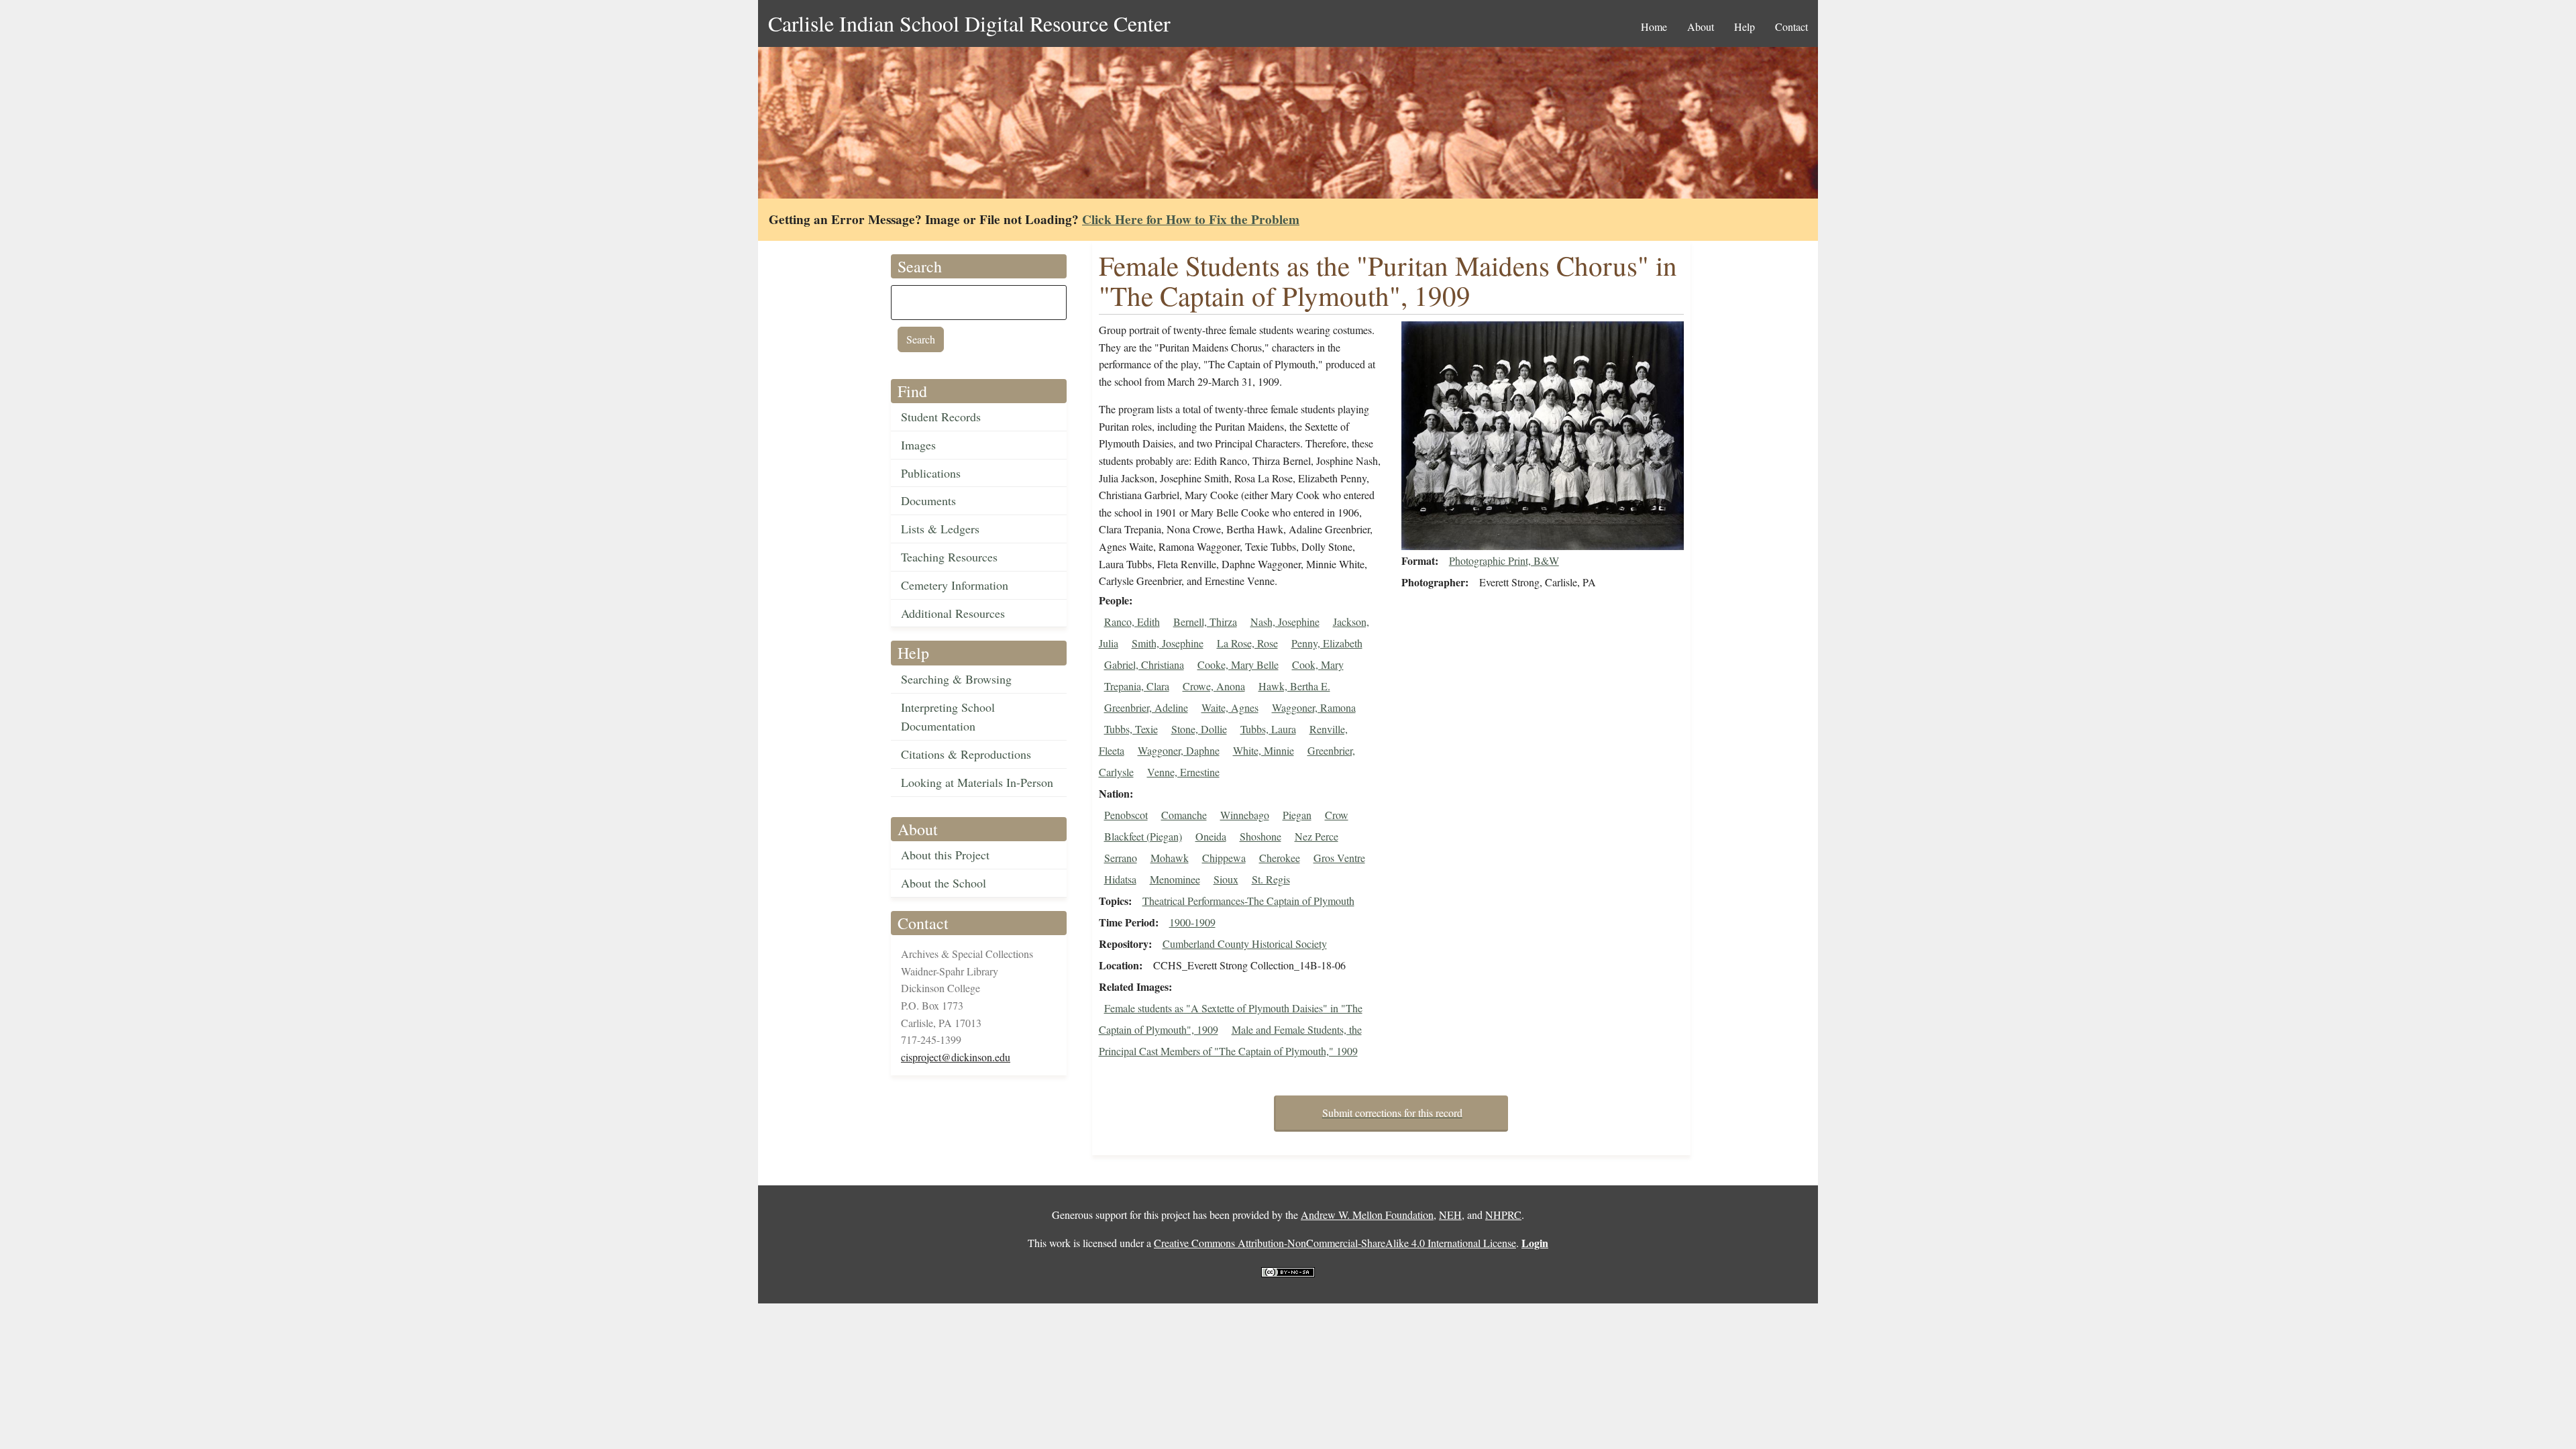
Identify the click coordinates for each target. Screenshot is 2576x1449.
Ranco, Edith (1132, 622)
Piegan (1297, 815)
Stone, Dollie (1199, 729)
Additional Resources (953, 613)
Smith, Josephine (1168, 643)
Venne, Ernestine (1183, 772)
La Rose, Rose (1247, 643)
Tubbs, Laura (1268, 729)
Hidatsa (1120, 879)
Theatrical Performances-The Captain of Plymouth (1248, 901)
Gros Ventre (1339, 858)
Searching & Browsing (956, 679)
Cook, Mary (1318, 664)
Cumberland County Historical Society (1245, 944)
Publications (931, 473)
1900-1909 (1192, 922)
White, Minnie (1264, 750)
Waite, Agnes (1230, 707)
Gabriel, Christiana (1144, 664)
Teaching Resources (949, 557)
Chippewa (1224, 858)
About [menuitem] (1701, 26)
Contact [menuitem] (1791, 26)
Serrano (1121, 858)
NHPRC (1503, 1215)
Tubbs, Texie (1131, 729)
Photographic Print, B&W (1504, 560)
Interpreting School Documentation (948, 717)
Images (918, 445)
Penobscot (1126, 815)
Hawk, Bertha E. (1294, 686)
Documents (928, 500)
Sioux (1226, 879)
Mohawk (1170, 858)
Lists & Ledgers (940, 529)
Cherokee (1280, 858)
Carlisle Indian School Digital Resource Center (969, 23)
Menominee (1175, 879)
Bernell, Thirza (1205, 622)
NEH (1450, 1215)
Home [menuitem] (1654, 26)
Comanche (1184, 815)
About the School (944, 883)
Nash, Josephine (1285, 622)
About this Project (945, 855)
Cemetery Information (955, 585)
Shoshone (1260, 836)
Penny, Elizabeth (1327, 643)
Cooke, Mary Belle (1238, 664)
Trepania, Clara (1137, 686)
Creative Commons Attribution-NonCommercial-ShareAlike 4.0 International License (1335, 1243)
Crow (1337, 815)
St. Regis (1271, 879)
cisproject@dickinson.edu (956, 1057)
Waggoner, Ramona (1314, 707)
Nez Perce (1317, 836)
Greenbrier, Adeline (1146, 707)
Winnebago (1245, 815)
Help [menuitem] (1745, 26)
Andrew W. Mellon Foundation (1367, 1215)
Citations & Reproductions (966, 754)
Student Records (941, 417)
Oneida (1211, 836)
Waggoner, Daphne (1179, 750)
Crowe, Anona (1214, 686)
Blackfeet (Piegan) (1143, 836)
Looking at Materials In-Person (977, 782)
